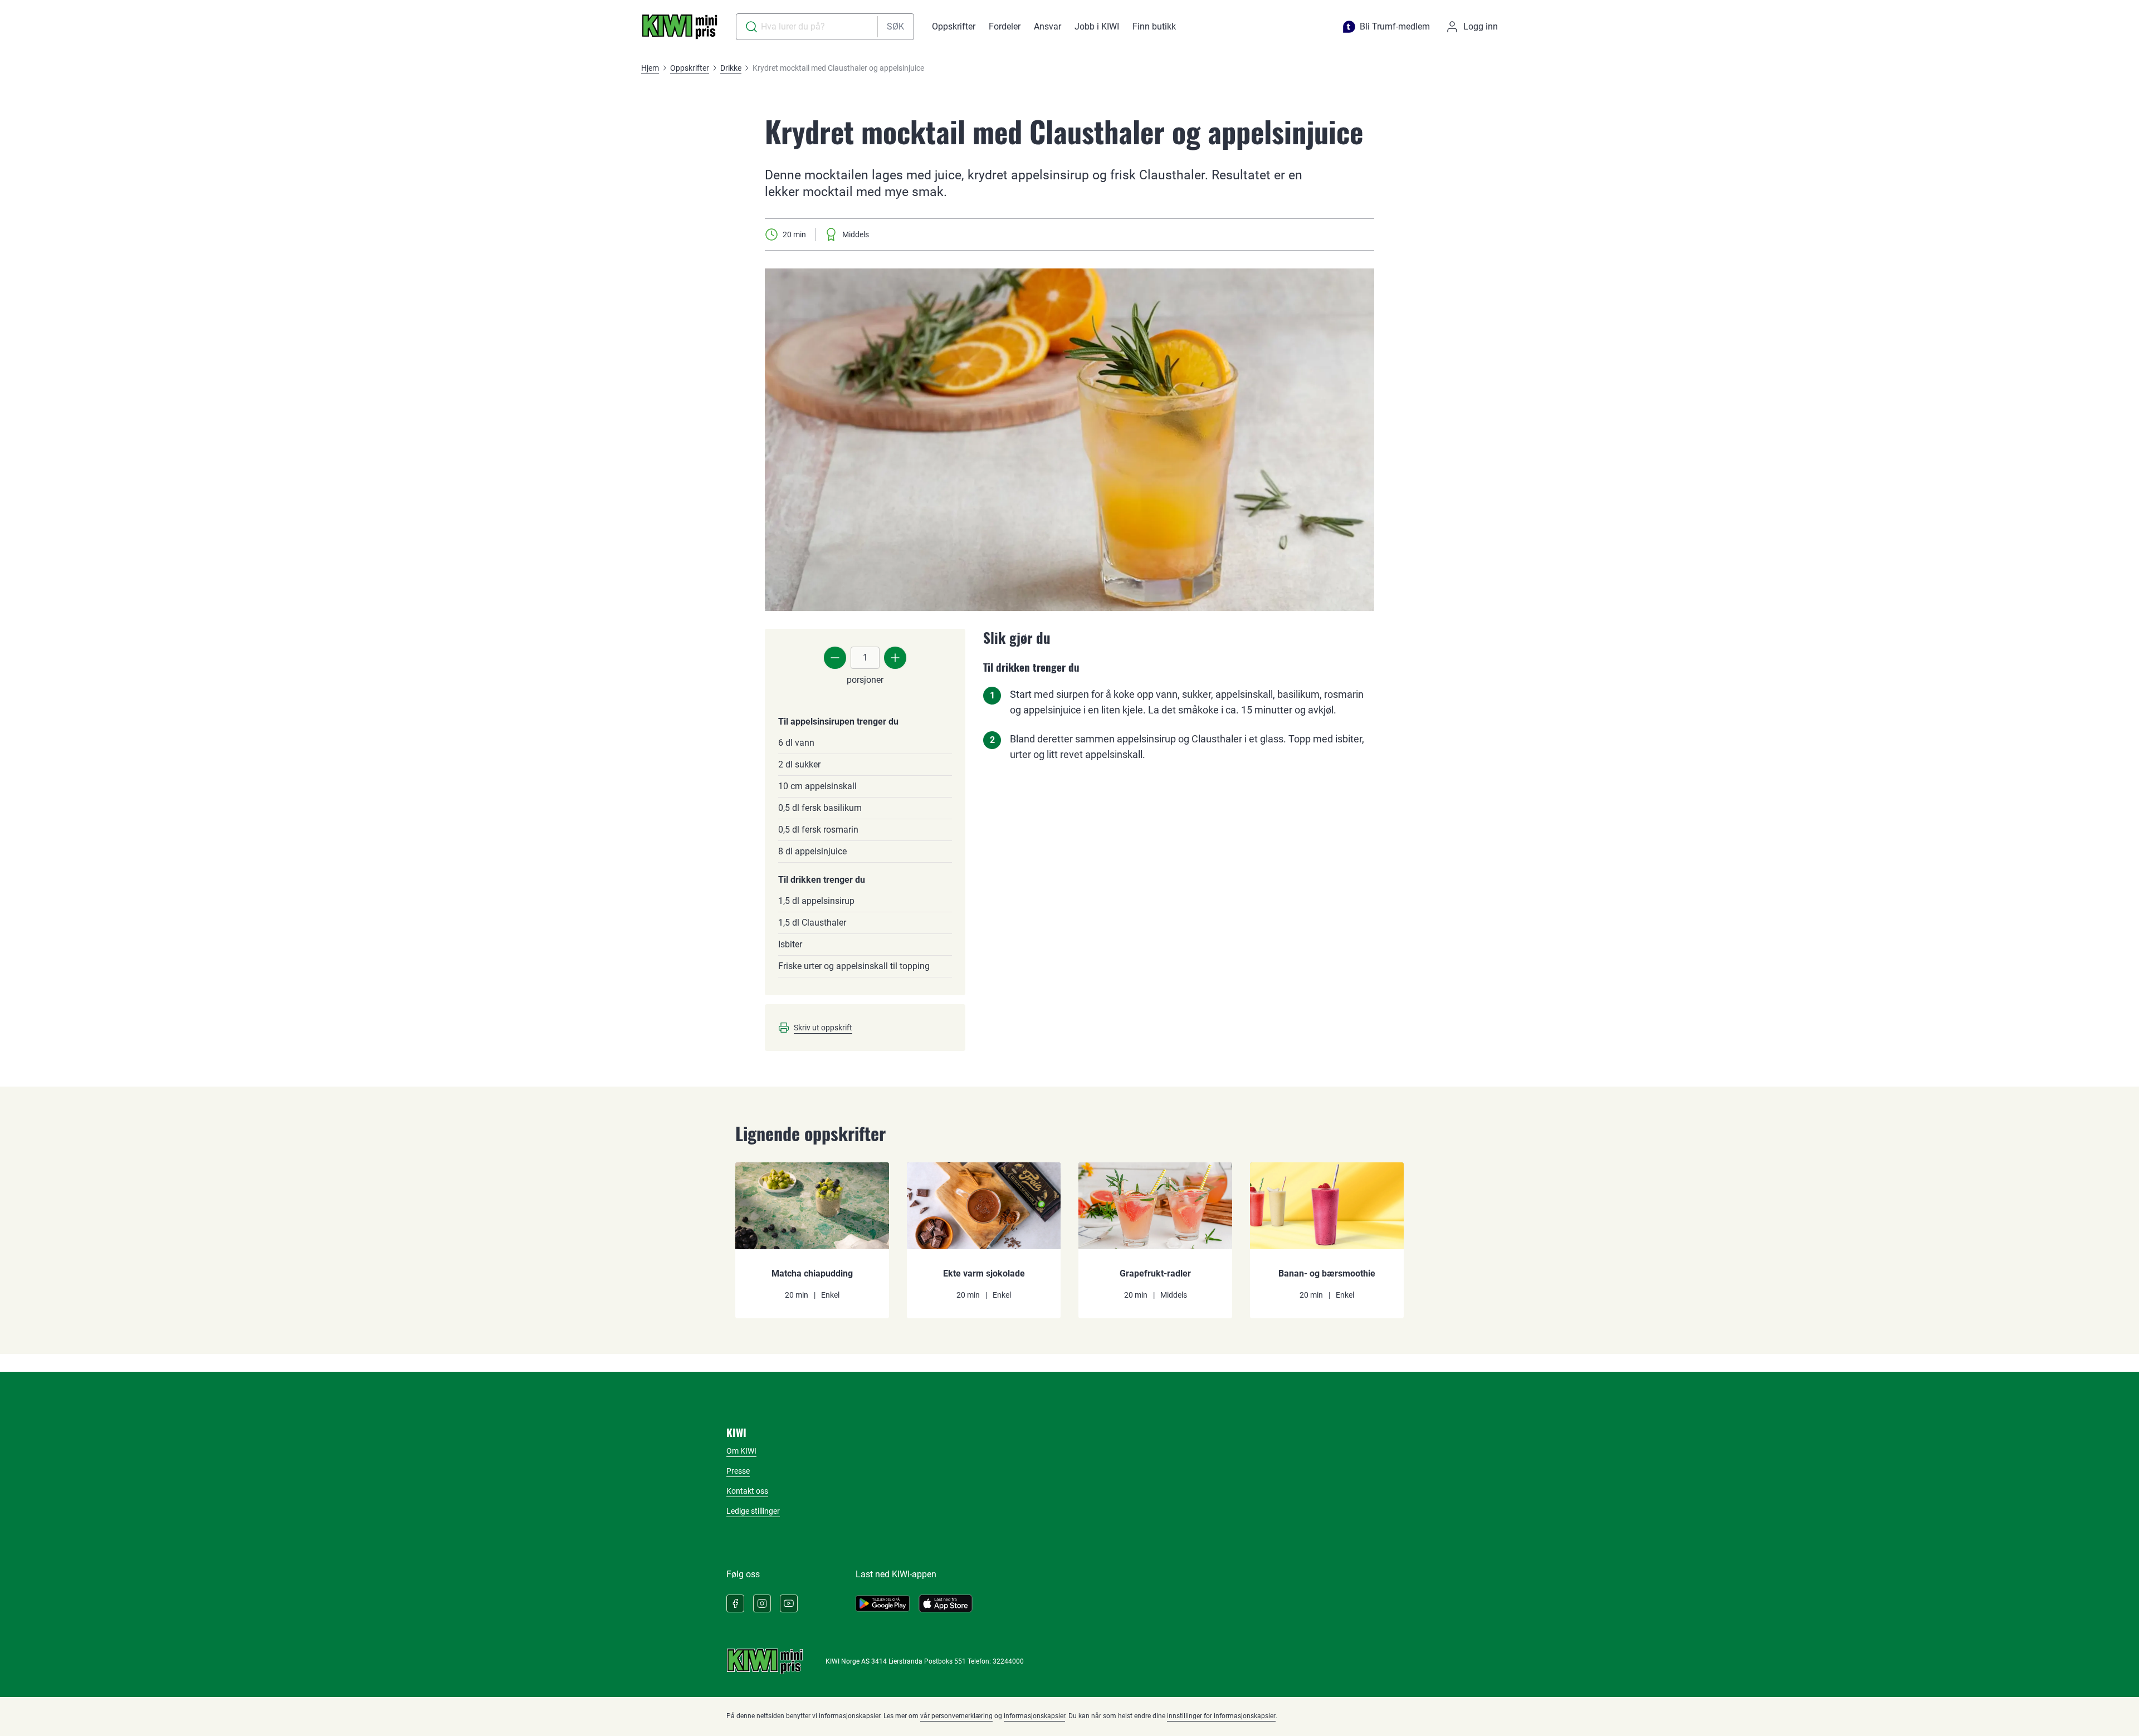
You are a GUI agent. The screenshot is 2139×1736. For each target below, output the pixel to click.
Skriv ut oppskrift (823, 1028)
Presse (738, 1471)
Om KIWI (741, 1451)
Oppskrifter (954, 26)
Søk (895, 26)
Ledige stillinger (753, 1511)
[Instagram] (762, 1603)
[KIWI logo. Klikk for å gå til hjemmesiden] (680, 27)
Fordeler (1005, 26)
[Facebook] (735, 1603)
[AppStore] (946, 1603)
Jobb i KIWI (1097, 26)
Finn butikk (1154, 26)
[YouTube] (789, 1603)
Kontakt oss (747, 1491)
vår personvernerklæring (956, 1716)
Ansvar (1047, 26)
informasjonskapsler (1034, 1716)
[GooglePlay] (883, 1603)
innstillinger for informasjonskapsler (1221, 1716)
